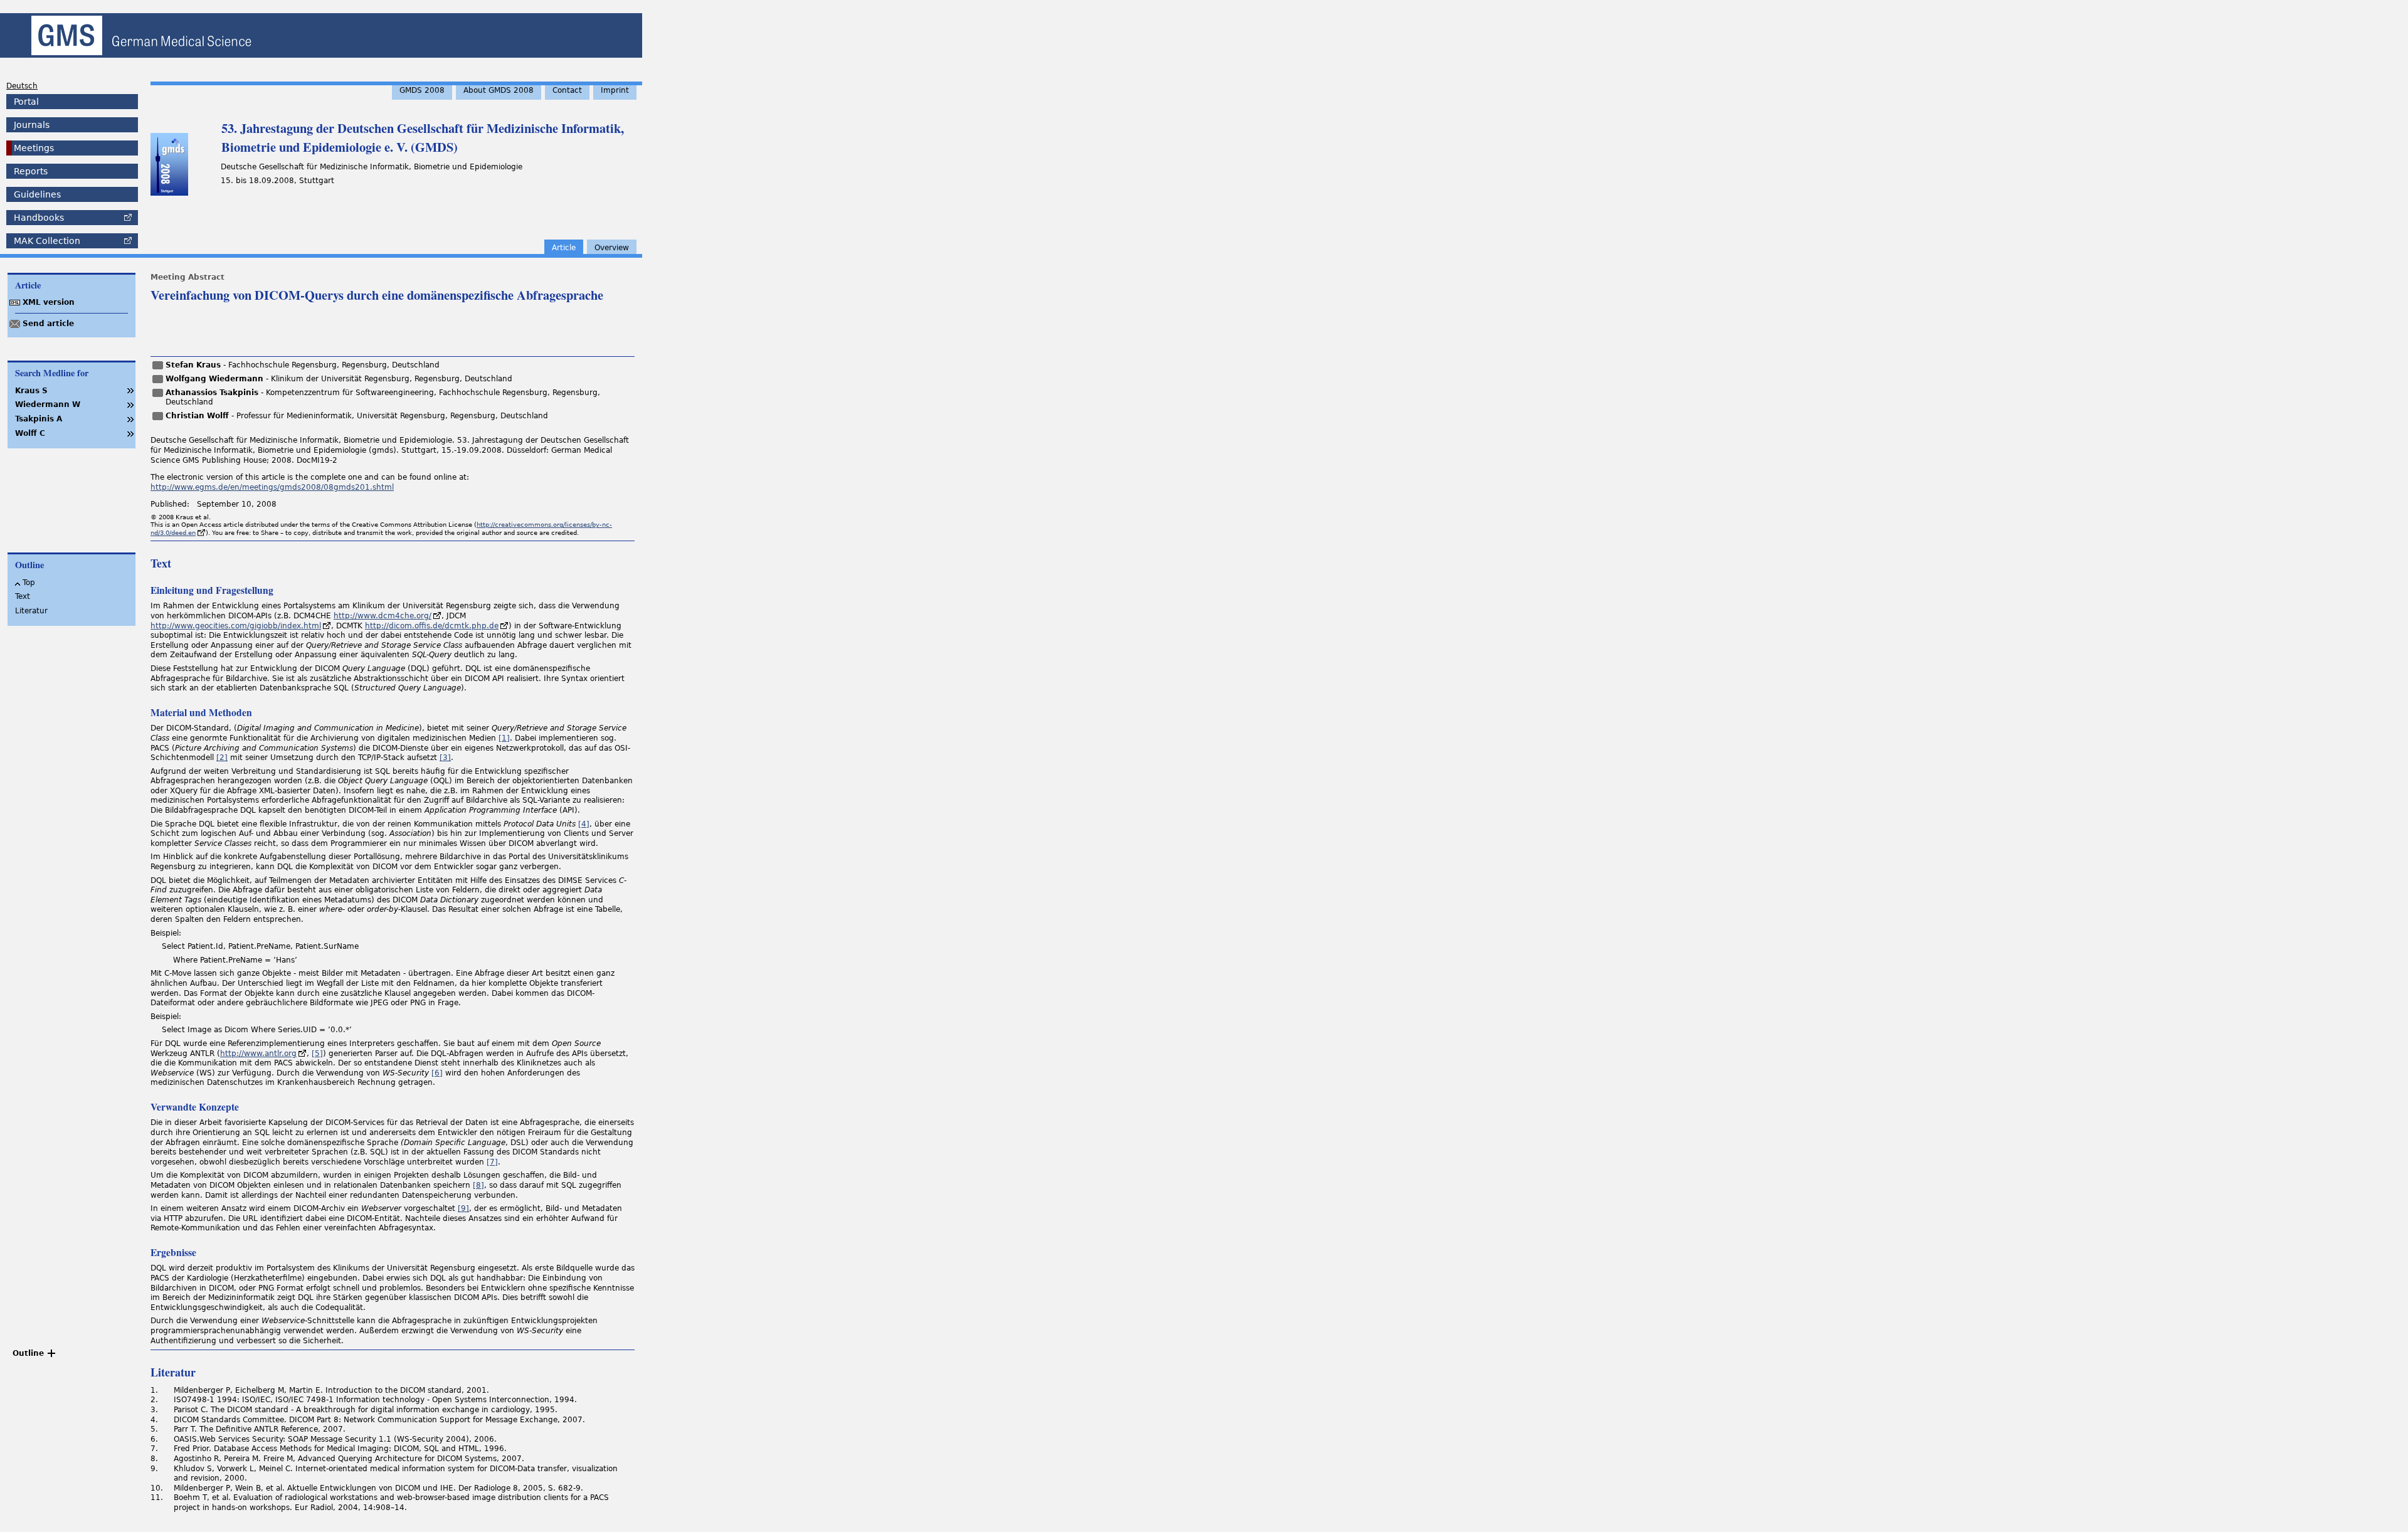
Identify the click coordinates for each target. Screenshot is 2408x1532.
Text (23, 596)
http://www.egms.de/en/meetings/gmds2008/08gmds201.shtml (272, 487)
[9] (463, 1208)
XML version (49, 302)
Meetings (34, 148)
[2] (222, 758)
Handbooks (39, 218)
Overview (612, 248)
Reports (31, 171)
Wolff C (30, 433)
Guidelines (37, 194)
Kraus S (31, 391)
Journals (32, 125)
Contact (567, 90)
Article (564, 248)
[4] (584, 824)
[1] (504, 738)
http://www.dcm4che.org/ (383, 616)
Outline (28, 1353)
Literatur (31, 611)
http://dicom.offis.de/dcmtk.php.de (432, 626)
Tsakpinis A (39, 419)
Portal (26, 102)
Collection (47, 241)
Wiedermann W (48, 404)
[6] (437, 1073)
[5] (317, 1054)
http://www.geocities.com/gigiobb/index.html (236, 626)
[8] (478, 1185)
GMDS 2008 (422, 90)
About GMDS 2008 (499, 90)
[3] (445, 758)
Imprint (615, 90)
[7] (492, 1162)
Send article (48, 324)
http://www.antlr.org (258, 1054)
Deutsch (22, 86)
